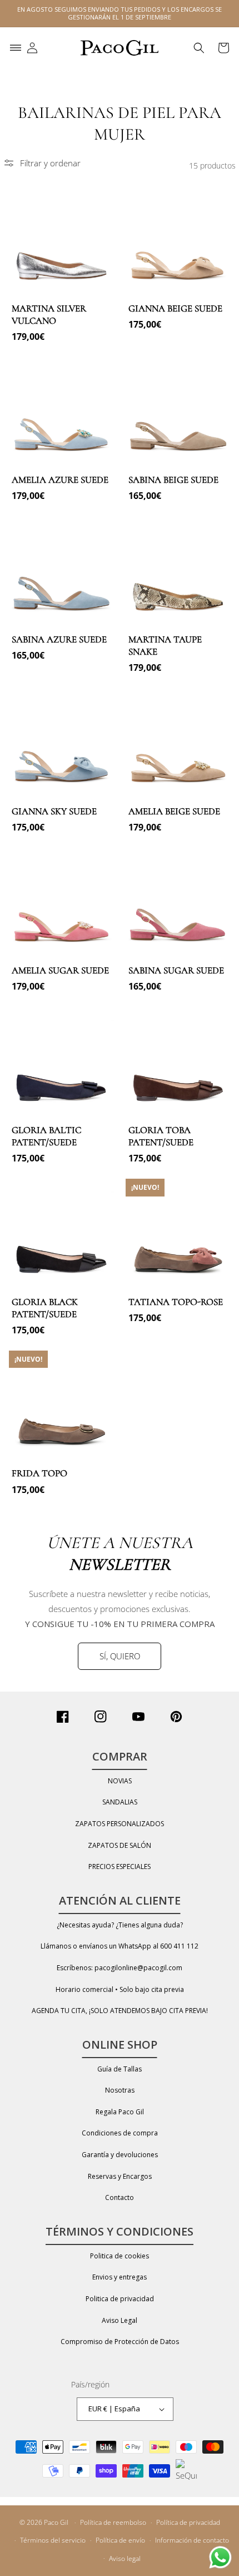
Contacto (120, 2197)
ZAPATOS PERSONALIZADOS (120, 1824)
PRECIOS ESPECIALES (120, 1867)
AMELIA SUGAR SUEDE (60, 970)
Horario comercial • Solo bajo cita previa (120, 1989)
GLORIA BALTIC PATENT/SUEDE (46, 1136)
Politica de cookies (120, 2256)
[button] (16, 48)
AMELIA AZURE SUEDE (60, 480)
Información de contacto (192, 2540)
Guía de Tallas (120, 2069)
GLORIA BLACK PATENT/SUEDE (45, 1308)
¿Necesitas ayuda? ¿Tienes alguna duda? (120, 1925)
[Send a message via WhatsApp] (220, 2557)
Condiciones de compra (120, 2133)
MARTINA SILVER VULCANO (49, 315)
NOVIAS (120, 1781)
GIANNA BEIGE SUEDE (175, 308)
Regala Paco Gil (120, 2112)
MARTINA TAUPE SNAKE (165, 646)
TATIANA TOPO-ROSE (176, 1302)
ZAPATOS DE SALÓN (120, 1845)
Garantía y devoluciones (120, 2155)
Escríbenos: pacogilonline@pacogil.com (120, 1968)
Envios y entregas (120, 2277)
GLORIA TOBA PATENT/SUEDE (161, 1136)
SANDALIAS (120, 1802)
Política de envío (120, 2540)
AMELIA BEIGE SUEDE (174, 811)
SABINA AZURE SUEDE (59, 639)
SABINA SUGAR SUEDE (176, 970)
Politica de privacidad (120, 2299)
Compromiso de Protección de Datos (120, 2342)
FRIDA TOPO (39, 1473)
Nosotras (120, 2090)
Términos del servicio (53, 2540)
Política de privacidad (188, 2522)
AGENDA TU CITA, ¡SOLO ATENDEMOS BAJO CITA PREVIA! (120, 2011)
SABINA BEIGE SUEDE (173, 480)
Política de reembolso (113, 2522)
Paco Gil (56, 2522)
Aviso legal (125, 2558)
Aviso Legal (120, 2320)
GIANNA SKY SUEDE (54, 811)
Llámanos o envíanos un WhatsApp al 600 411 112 (120, 1946)
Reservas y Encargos (120, 2176)
